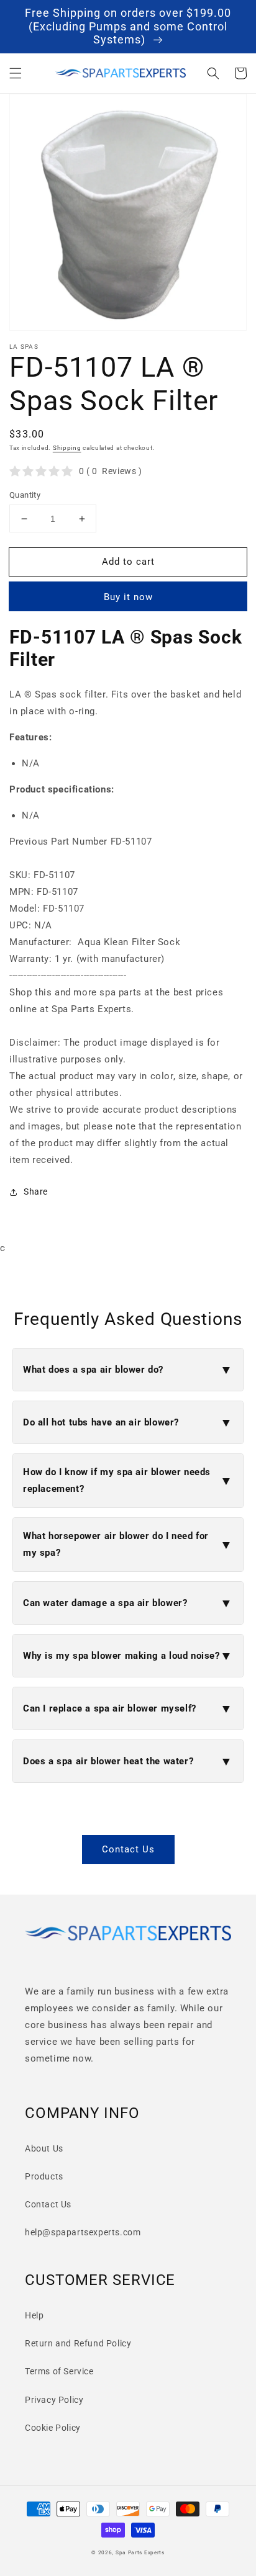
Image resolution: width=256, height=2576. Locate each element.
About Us (44, 2148)
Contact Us (128, 1849)
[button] (16, 73)
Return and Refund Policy (78, 2343)
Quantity (25, 495)
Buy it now (128, 597)
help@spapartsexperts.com (83, 2232)
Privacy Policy (54, 2400)
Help (34, 2315)
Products (44, 2176)
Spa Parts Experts (140, 2552)
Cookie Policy (53, 2428)
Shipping (67, 448)
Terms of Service (59, 2371)
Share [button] (36, 1192)
